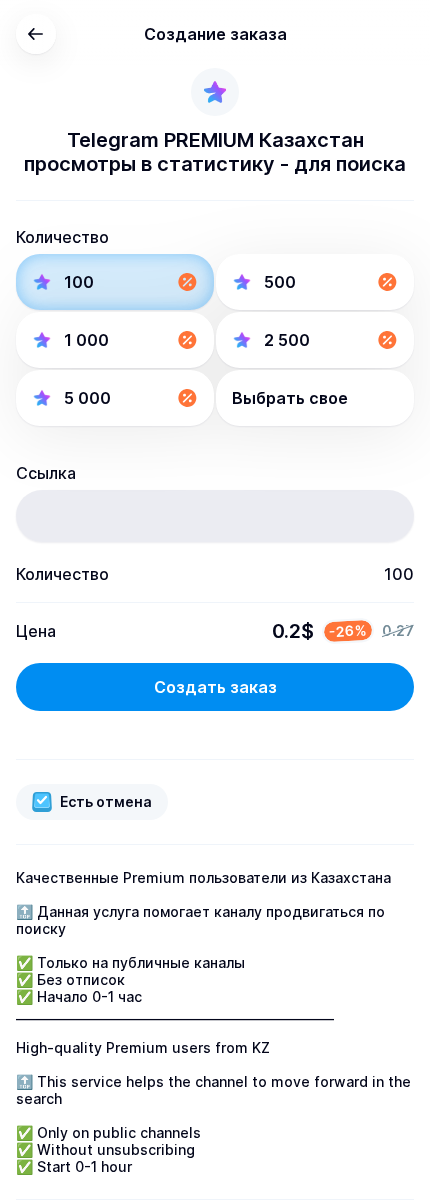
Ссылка (46, 473)
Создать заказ (215, 687)
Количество (62, 237)
